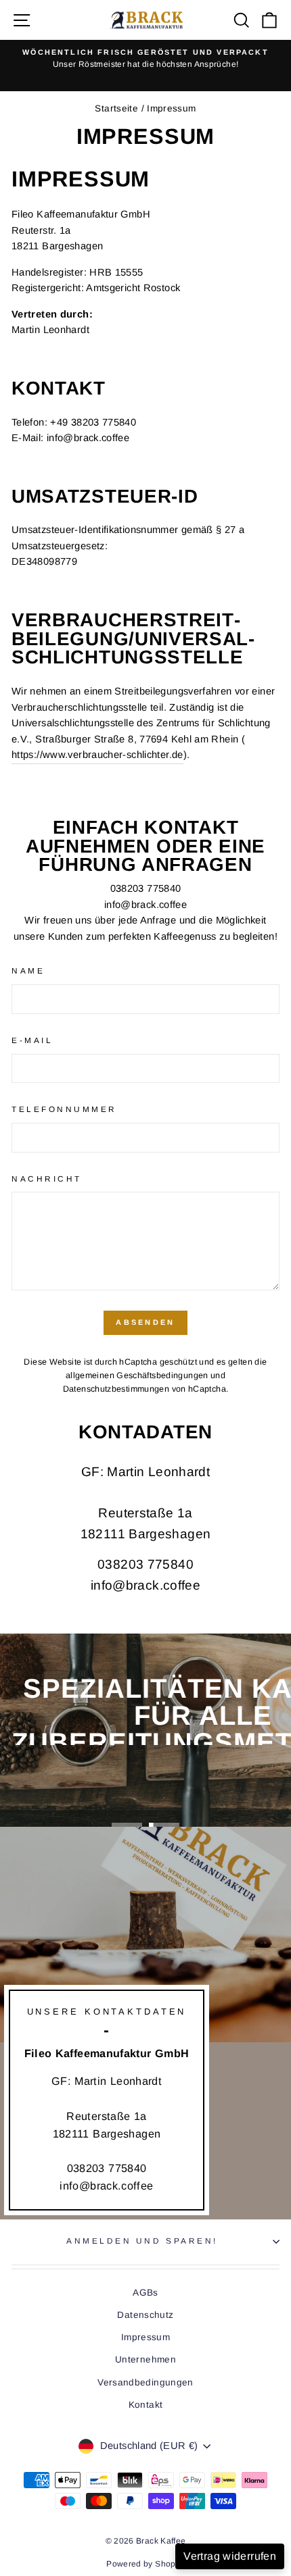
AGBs (145, 2293)
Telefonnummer (64, 1109)
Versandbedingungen (145, 2382)
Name (28, 970)
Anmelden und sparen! (142, 2241)
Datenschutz (145, 2315)
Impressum (145, 2337)
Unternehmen (145, 2359)
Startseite (116, 108)
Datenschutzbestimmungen (116, 1389)
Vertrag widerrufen (230, 2556)
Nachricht (47, 1179)
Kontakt (146, 2405)
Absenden (145, 1322)
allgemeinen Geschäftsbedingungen (137, 1375)
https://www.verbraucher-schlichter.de (97, 755)
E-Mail (32, 1040)
